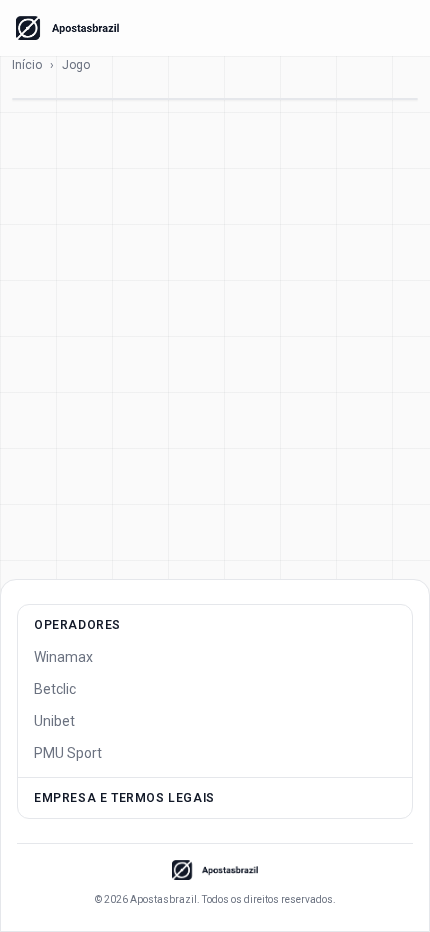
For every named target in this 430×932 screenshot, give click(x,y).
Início (27, 65)
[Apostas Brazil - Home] (67, 28)
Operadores (77, 625)
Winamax (63, 657)
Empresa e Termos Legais (124, 798)
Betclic (55, 689)
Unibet (54, 721)
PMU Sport (68, 753)
